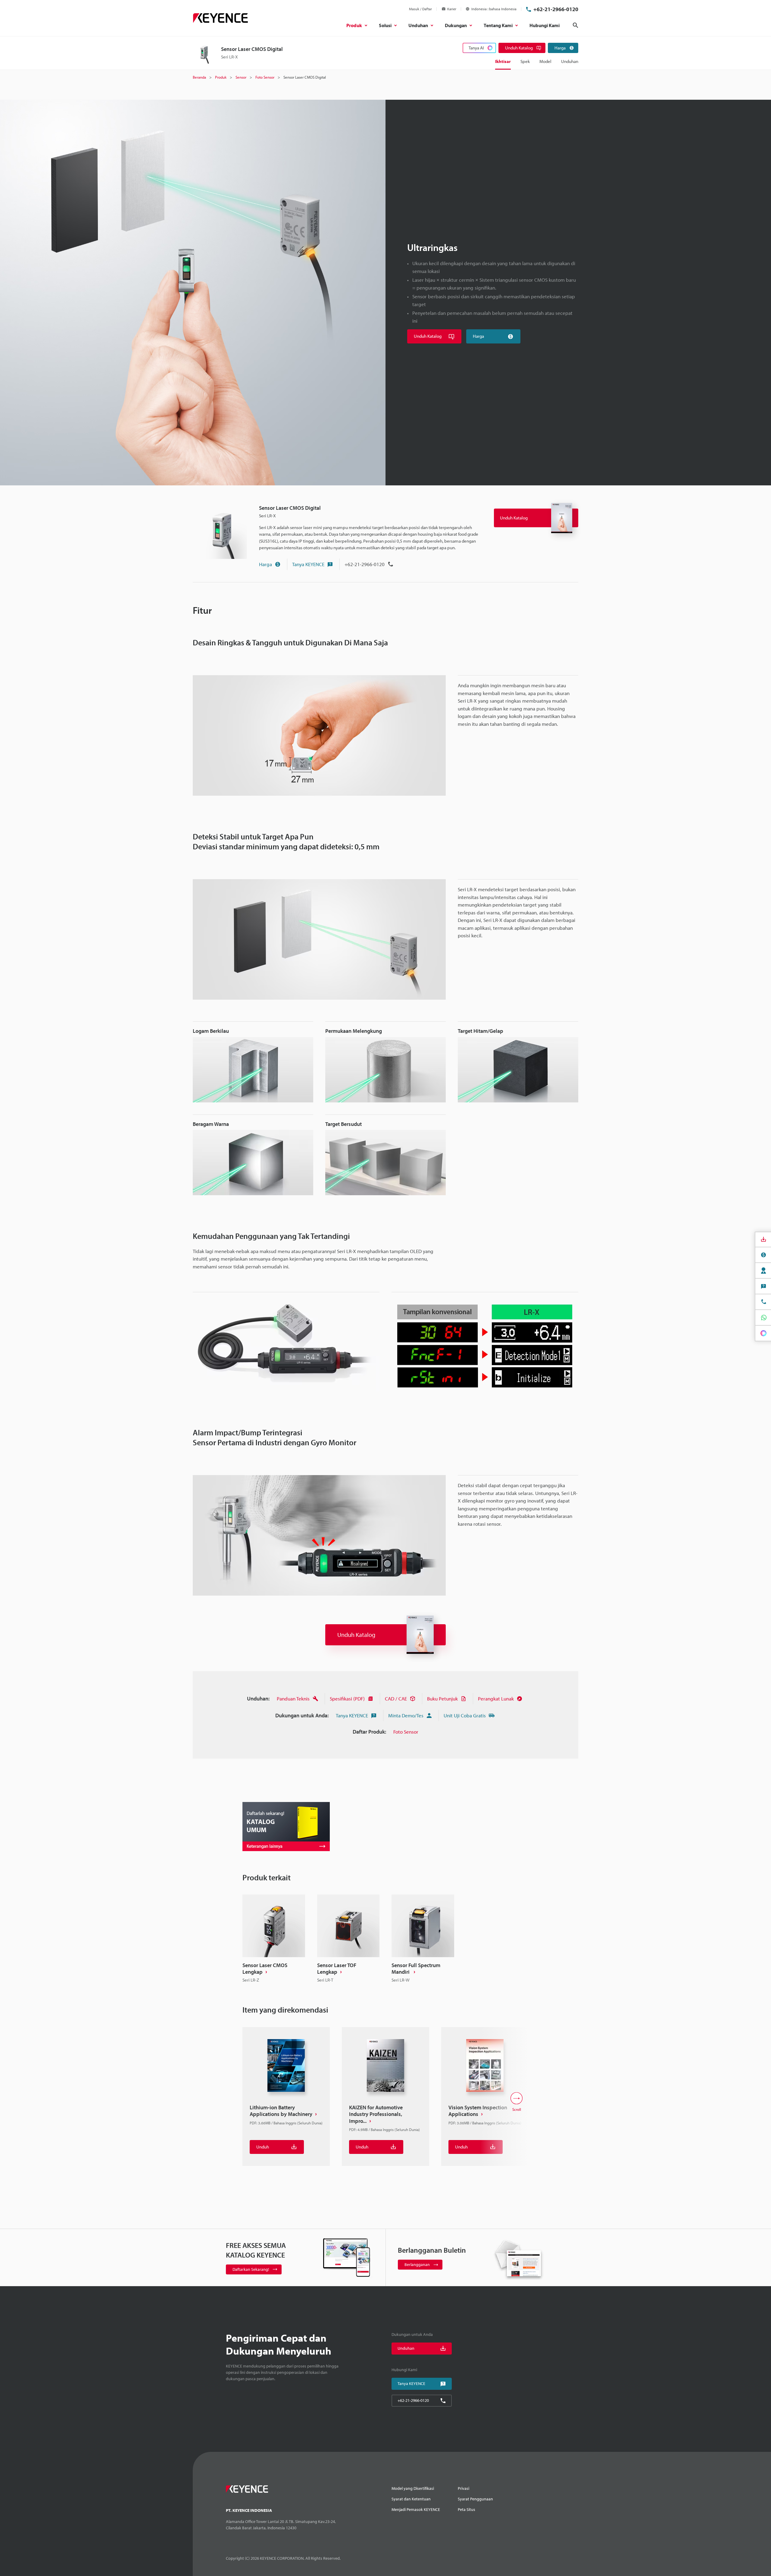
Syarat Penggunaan (475, 2499)
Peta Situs (467, 2509)
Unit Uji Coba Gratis (465, 1715)
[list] (385, 1939)
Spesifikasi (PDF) (347, 1699)
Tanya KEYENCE (308, 564)
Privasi (464, 2488)
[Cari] (576, 25)
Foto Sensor (406, 1732)
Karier (452, 9)
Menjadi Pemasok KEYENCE (416, 2509)
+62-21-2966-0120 (556, 9)
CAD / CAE (396, 1699)
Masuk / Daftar (420, 9)
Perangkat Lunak (496, 1699)
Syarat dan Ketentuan (411, 2499)
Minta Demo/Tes (406, 1715)
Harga (265, 564)
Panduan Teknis (293, 1699)
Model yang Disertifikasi (413, 2488)
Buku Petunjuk (442, 1699)
